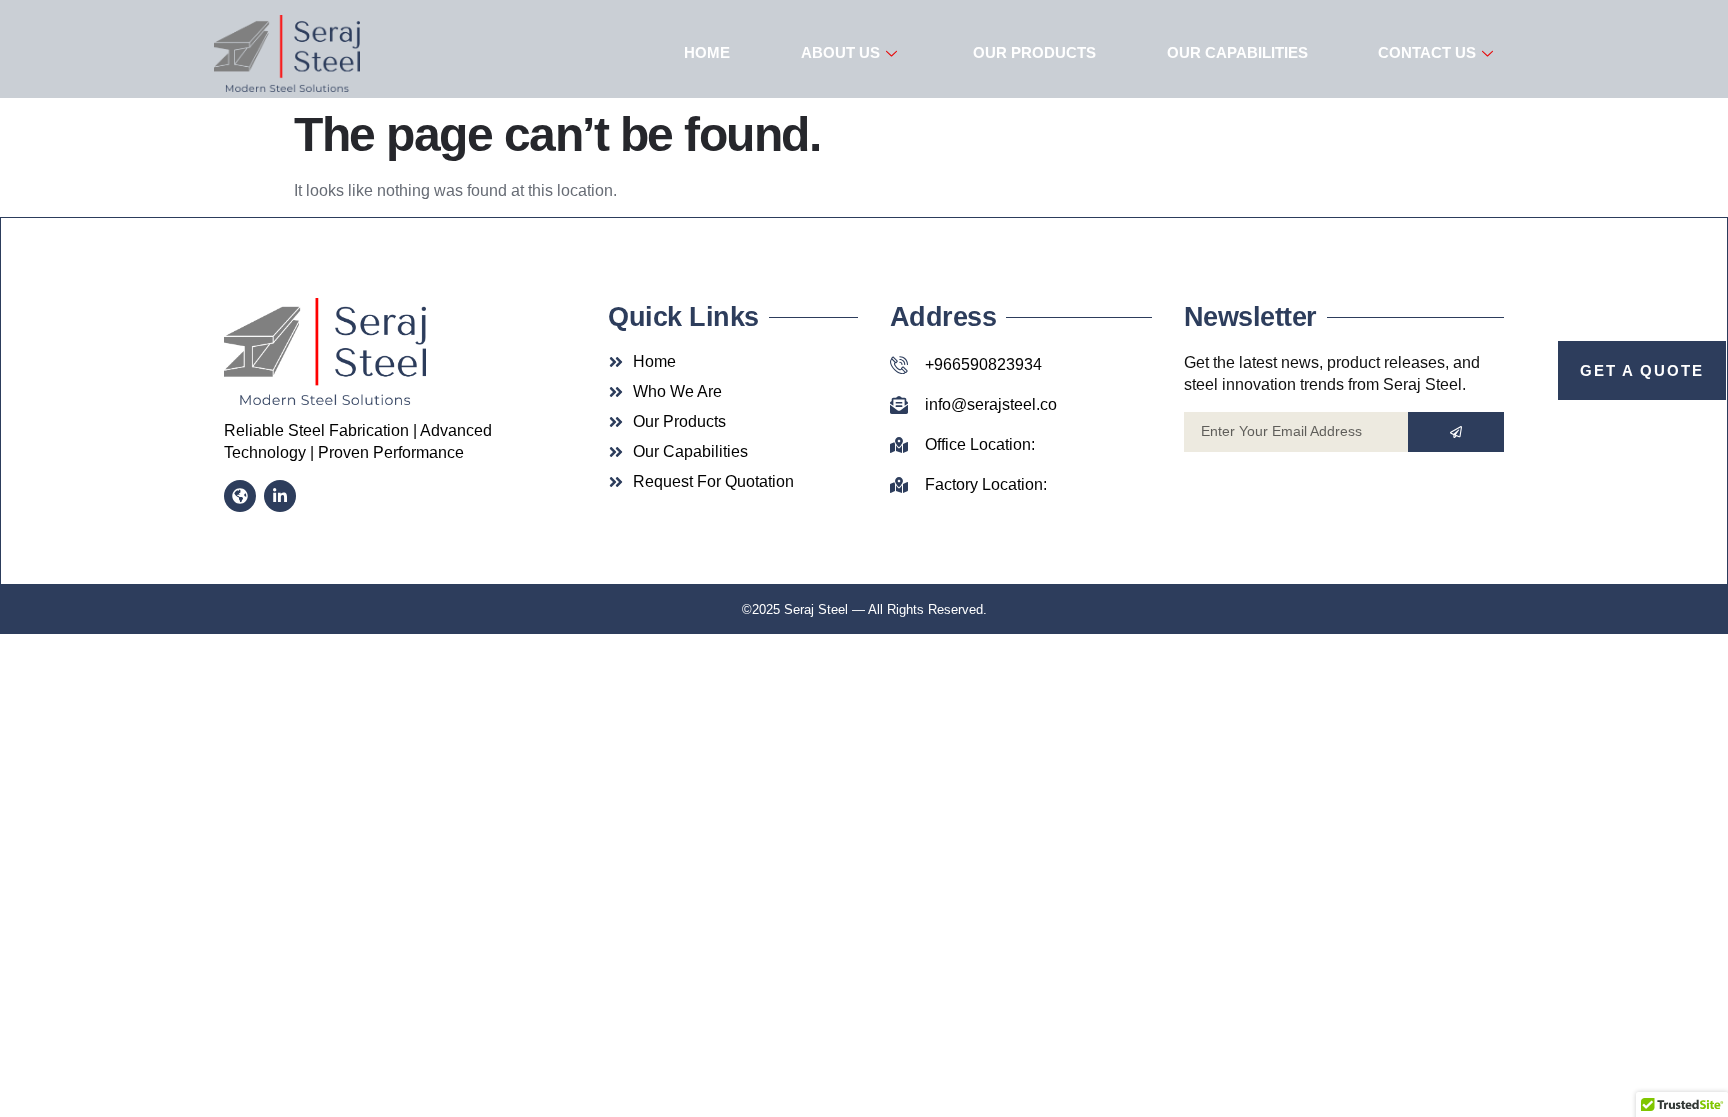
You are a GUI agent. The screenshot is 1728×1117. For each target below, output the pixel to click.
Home (707, 52)
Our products (1034, 52)
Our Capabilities (1237, 52)
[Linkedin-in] (280, 496)
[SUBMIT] (1456, 432)
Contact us (1427, 52)
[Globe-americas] (240, 496)
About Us (840, 52)
